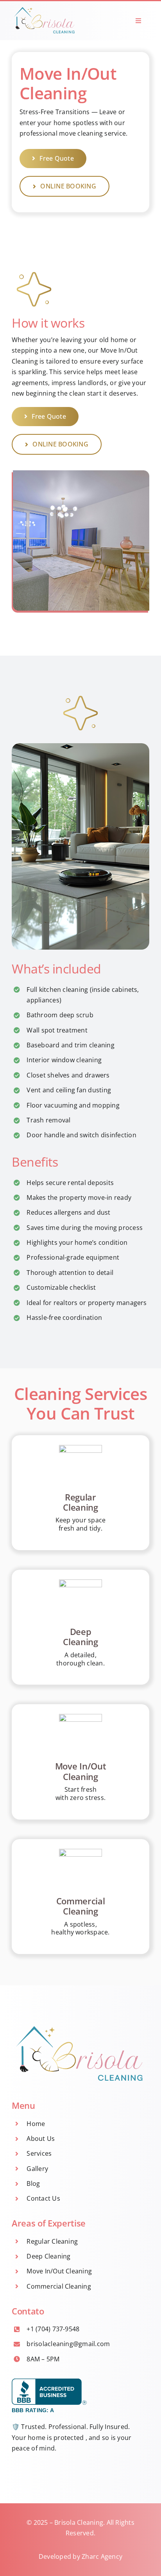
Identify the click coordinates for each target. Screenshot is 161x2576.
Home (36, 2124)
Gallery (37, 2169)
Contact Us (43, 2198)
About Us (41, 2139)
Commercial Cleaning (59, 2286)
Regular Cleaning (52, 2241)
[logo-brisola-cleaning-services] (45, 7)
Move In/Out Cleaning (59, 2271)
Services (39, 2153)
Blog (33, 2183)
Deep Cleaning (48, 2256)
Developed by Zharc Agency (80, 2556)
